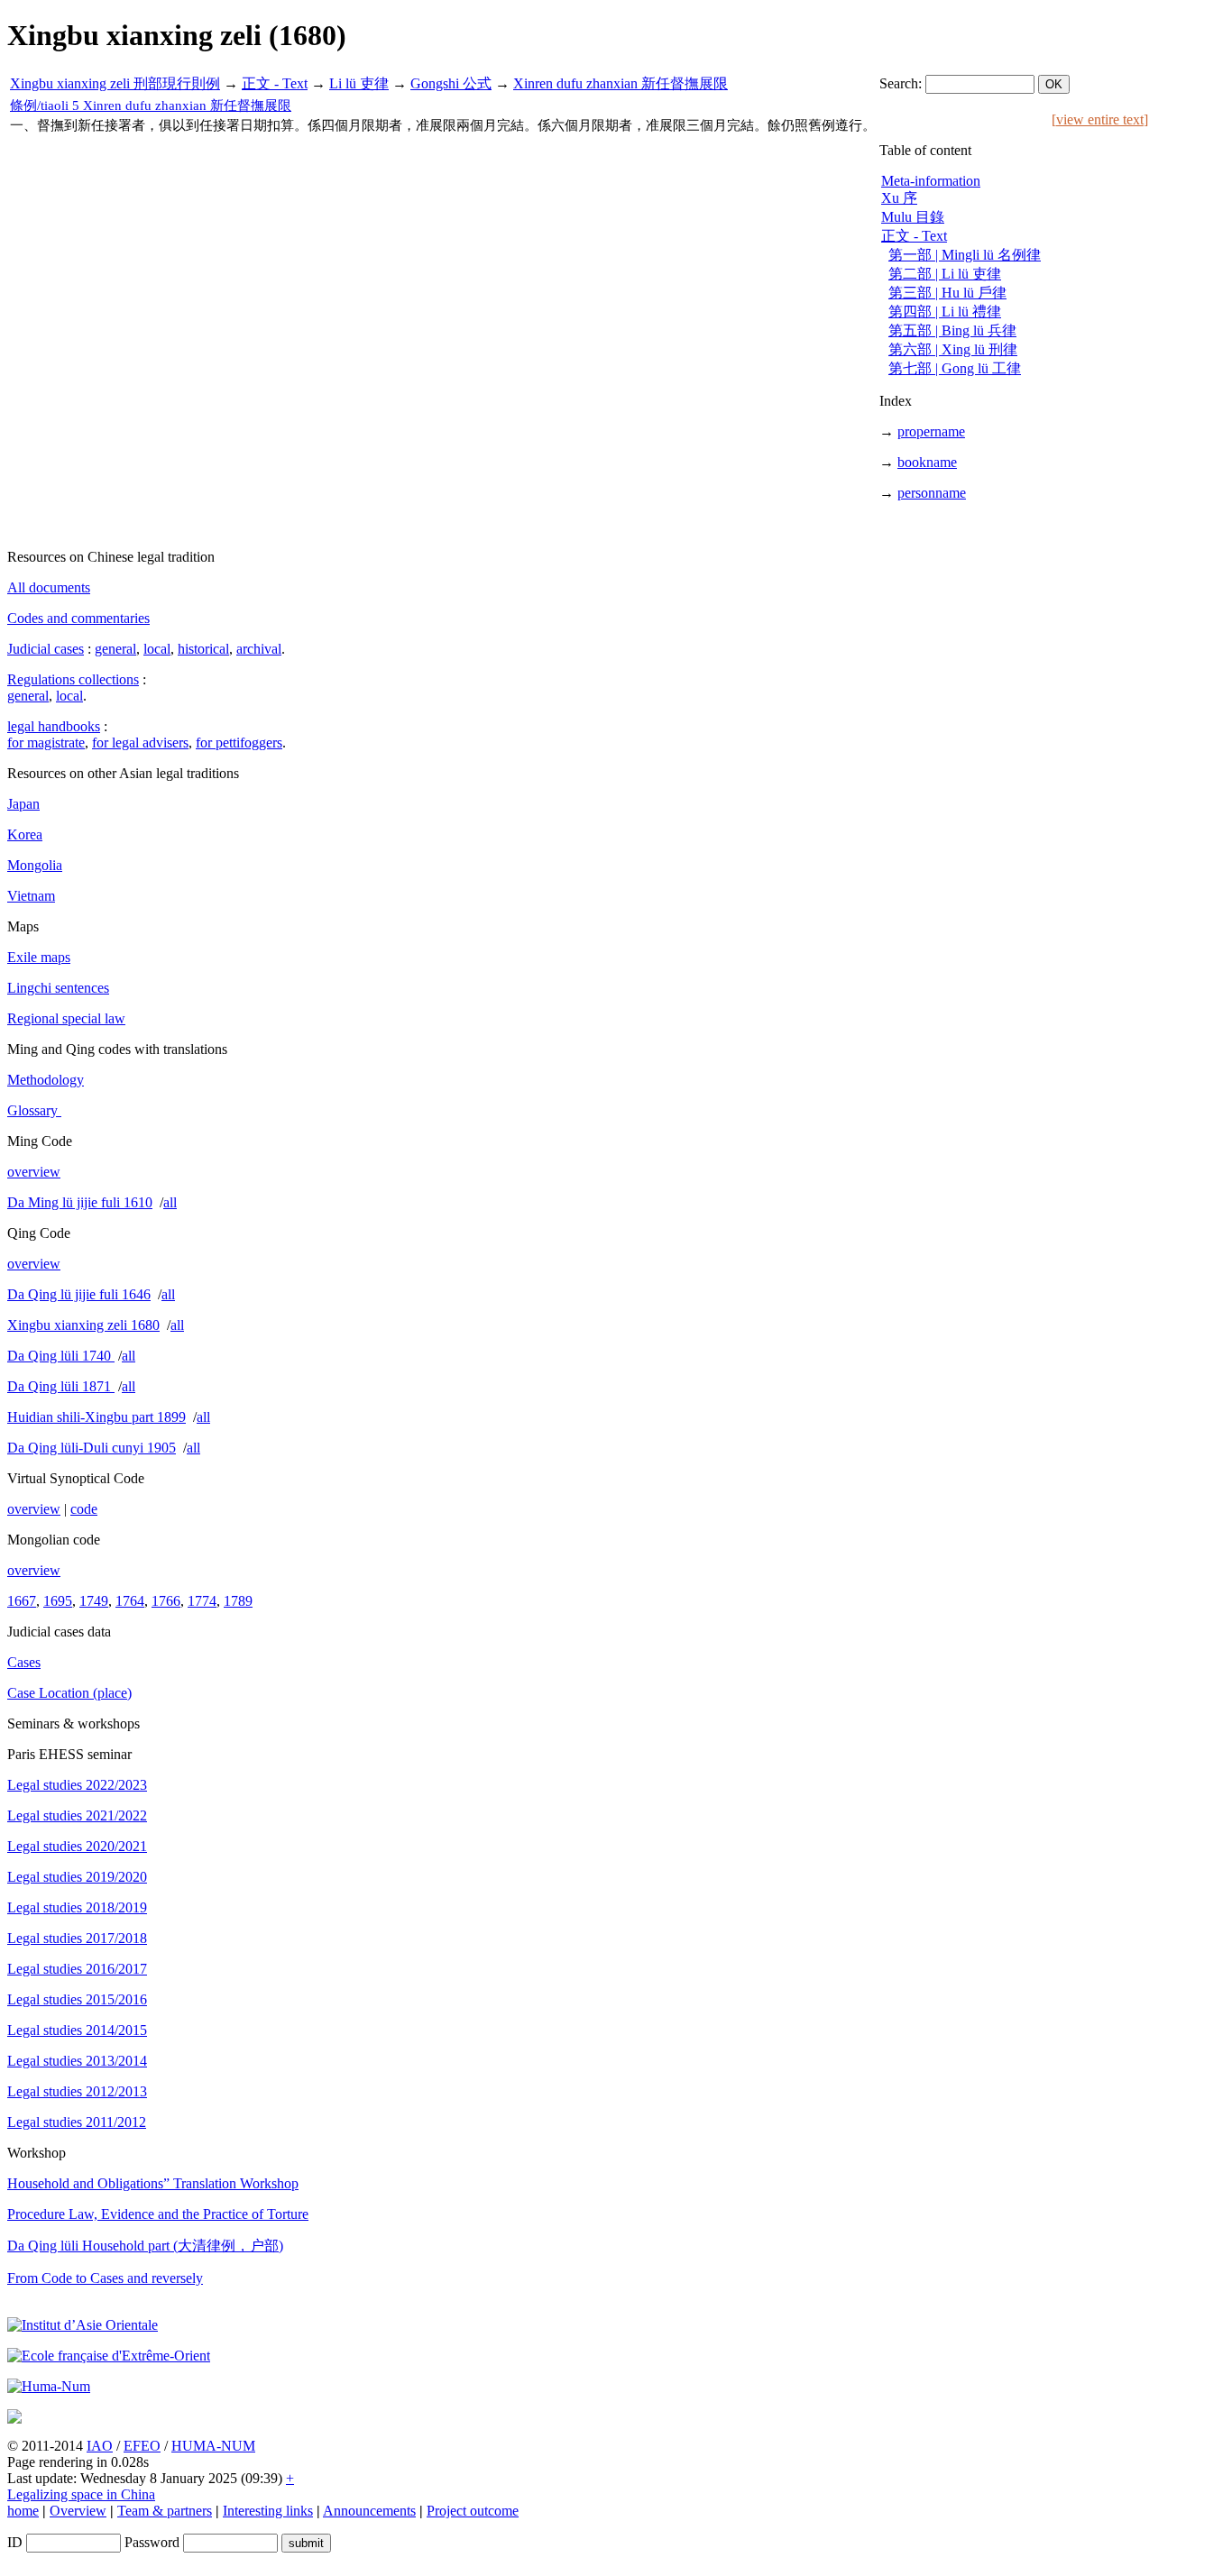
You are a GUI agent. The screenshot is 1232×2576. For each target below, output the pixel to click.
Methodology (46, 1080)
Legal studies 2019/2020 (77, 1877)
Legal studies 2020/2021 (77, 1846)
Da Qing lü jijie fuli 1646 (79, 1294)
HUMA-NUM (213, 2446)
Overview (78, 2511)
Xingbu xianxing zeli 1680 (83, 1325)
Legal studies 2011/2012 (77, 2122)
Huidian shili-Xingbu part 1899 (97, 1417)
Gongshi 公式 (451, 83)
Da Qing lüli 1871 (61, 1386)
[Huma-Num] (49, 2386)
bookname (927, 462)
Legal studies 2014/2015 (77, 2030)
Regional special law (66, 1018)
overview (34, 1172)
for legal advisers (140, 743)
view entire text (1100, 119)
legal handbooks (54, 726)
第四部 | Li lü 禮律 (945, 312)
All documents (49, 587)
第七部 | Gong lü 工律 (955, 368)
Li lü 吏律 (359, 83)
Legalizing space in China (81, 2494)
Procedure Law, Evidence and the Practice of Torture (158, 2214)
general (115, 649)
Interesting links (268, 2511)
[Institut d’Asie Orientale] (83, 2325)
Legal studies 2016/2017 (77, 1969)
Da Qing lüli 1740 (61, 1356)
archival (259, 649)
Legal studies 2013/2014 (77, 2061)
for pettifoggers (239, 743)
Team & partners (165, 2511)
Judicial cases (46, 649)
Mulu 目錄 (913, 217)
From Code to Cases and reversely (105, 2278)
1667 (22, 1601)
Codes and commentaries (78, 618)
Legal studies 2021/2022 (77, 1815)
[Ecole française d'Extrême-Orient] (109, 2356)
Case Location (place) (69, 1693)
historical (203, 649)
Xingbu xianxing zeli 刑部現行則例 (115, 83)
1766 (166, 1601)
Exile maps (39, 957)
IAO (100, 2446)
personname (932, 493)
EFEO (142, 2446)
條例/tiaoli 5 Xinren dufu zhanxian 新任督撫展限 (151, 105)
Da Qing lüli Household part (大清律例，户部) (145, 2246)
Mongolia (35, 865)
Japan (23, 804)
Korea (25, 834)
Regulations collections (73, 679)
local (157, 649)
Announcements (369, 2511)
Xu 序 (899, 198)
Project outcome (473, 2511)
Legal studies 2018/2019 (77, 1907)
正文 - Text (275, 83)
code (84, 1509)
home (23, 2511)
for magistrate (46, 743)
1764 (130, 1601)
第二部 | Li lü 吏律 (945, 274)
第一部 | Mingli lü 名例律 (965, 255)
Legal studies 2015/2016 (77, 1999)
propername (931, 431)
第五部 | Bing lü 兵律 (952, 330)
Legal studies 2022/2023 (77, 1785)
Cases (24, 1662)
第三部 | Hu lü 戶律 (947, 293)
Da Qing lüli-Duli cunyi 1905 (92, 1448)
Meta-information (931, 181)
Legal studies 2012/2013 (77, 2091)
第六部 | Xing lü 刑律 (953, 349)
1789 (238, 1601)
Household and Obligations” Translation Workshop (153, 2183)
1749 (94, 1601)
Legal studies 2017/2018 (77, 1938)
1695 (58, 1601)
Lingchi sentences (58, 988)
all (170, 1202)
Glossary (34, 1110)
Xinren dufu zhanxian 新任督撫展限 (621, 83)
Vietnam (31, 896)
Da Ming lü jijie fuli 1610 (80, 1202)
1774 (202, 1601)
